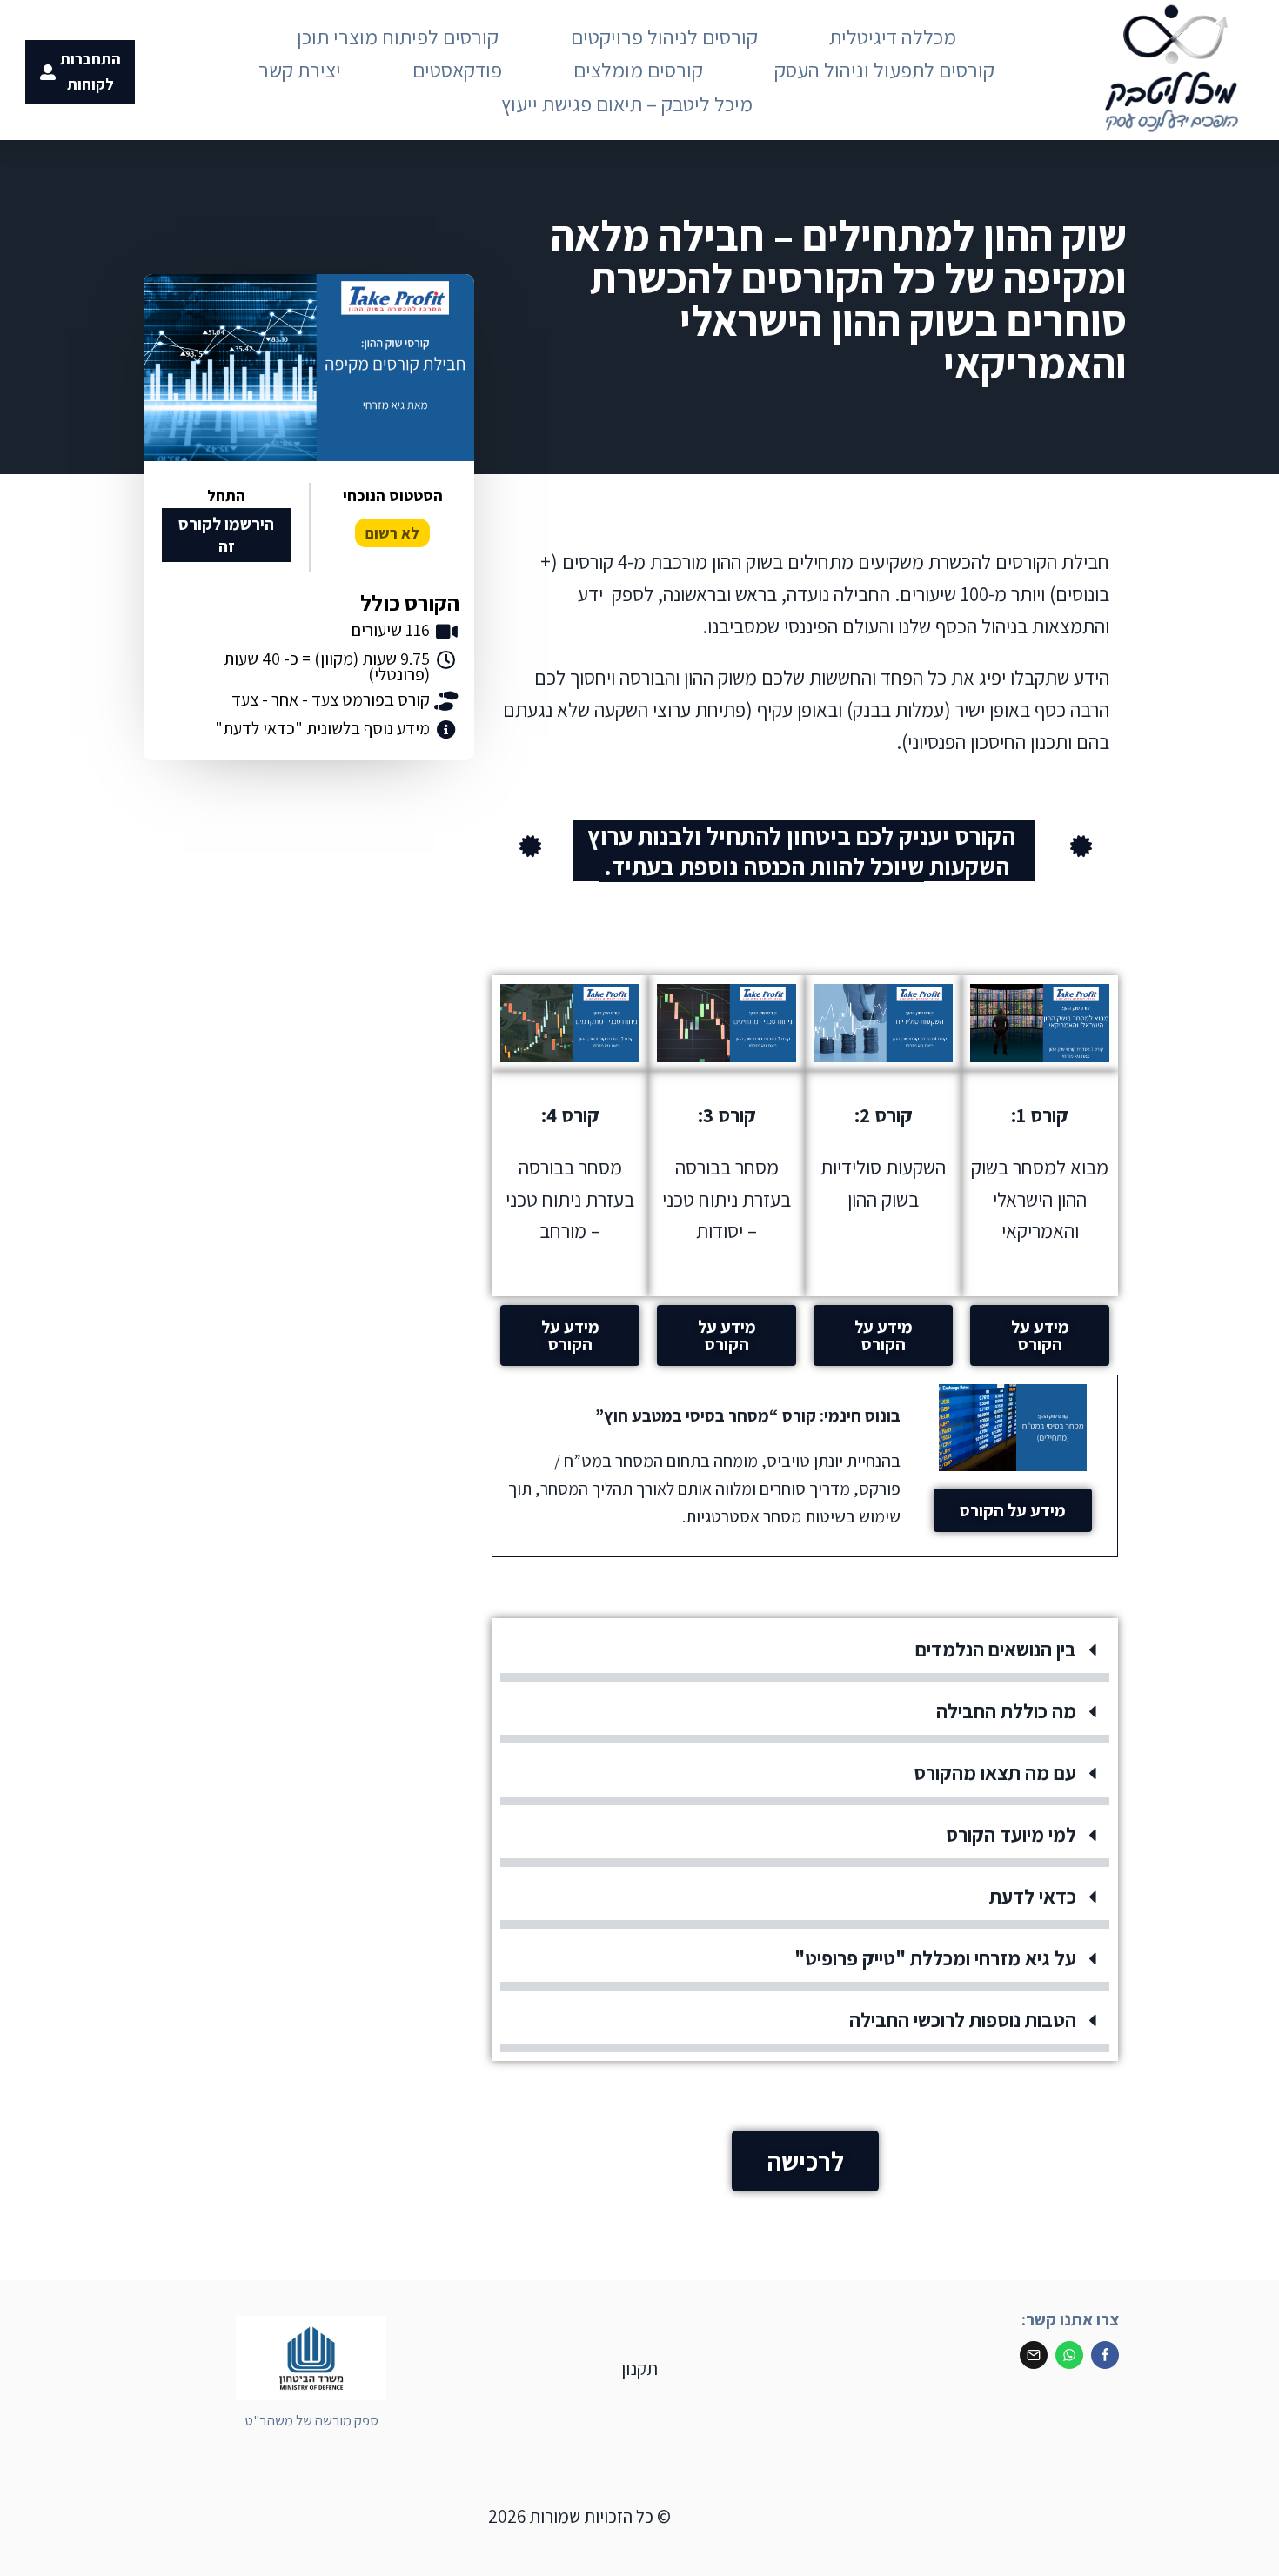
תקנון (639, 2369)
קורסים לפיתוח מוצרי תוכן (398, 37)
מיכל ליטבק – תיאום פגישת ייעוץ (627, 104)
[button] (805, 1654)
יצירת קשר (300, 70)
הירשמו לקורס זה (226, 535)
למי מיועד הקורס (1011, 1835)
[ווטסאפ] (1069, 2355)
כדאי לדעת (1033, 1897)
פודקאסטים (457, 70)
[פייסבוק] (1105, 2355)
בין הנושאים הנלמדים (996, 1649)
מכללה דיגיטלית (893, 37)
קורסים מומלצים (638, 70)
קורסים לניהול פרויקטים (664, 37)
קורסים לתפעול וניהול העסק (884, 70)
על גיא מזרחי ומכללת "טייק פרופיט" (935, 1958)
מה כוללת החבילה (1006, 1711)
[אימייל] (1034, 2355)
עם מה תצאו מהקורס (995, 1773)
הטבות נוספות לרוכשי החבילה (963, 2020)
